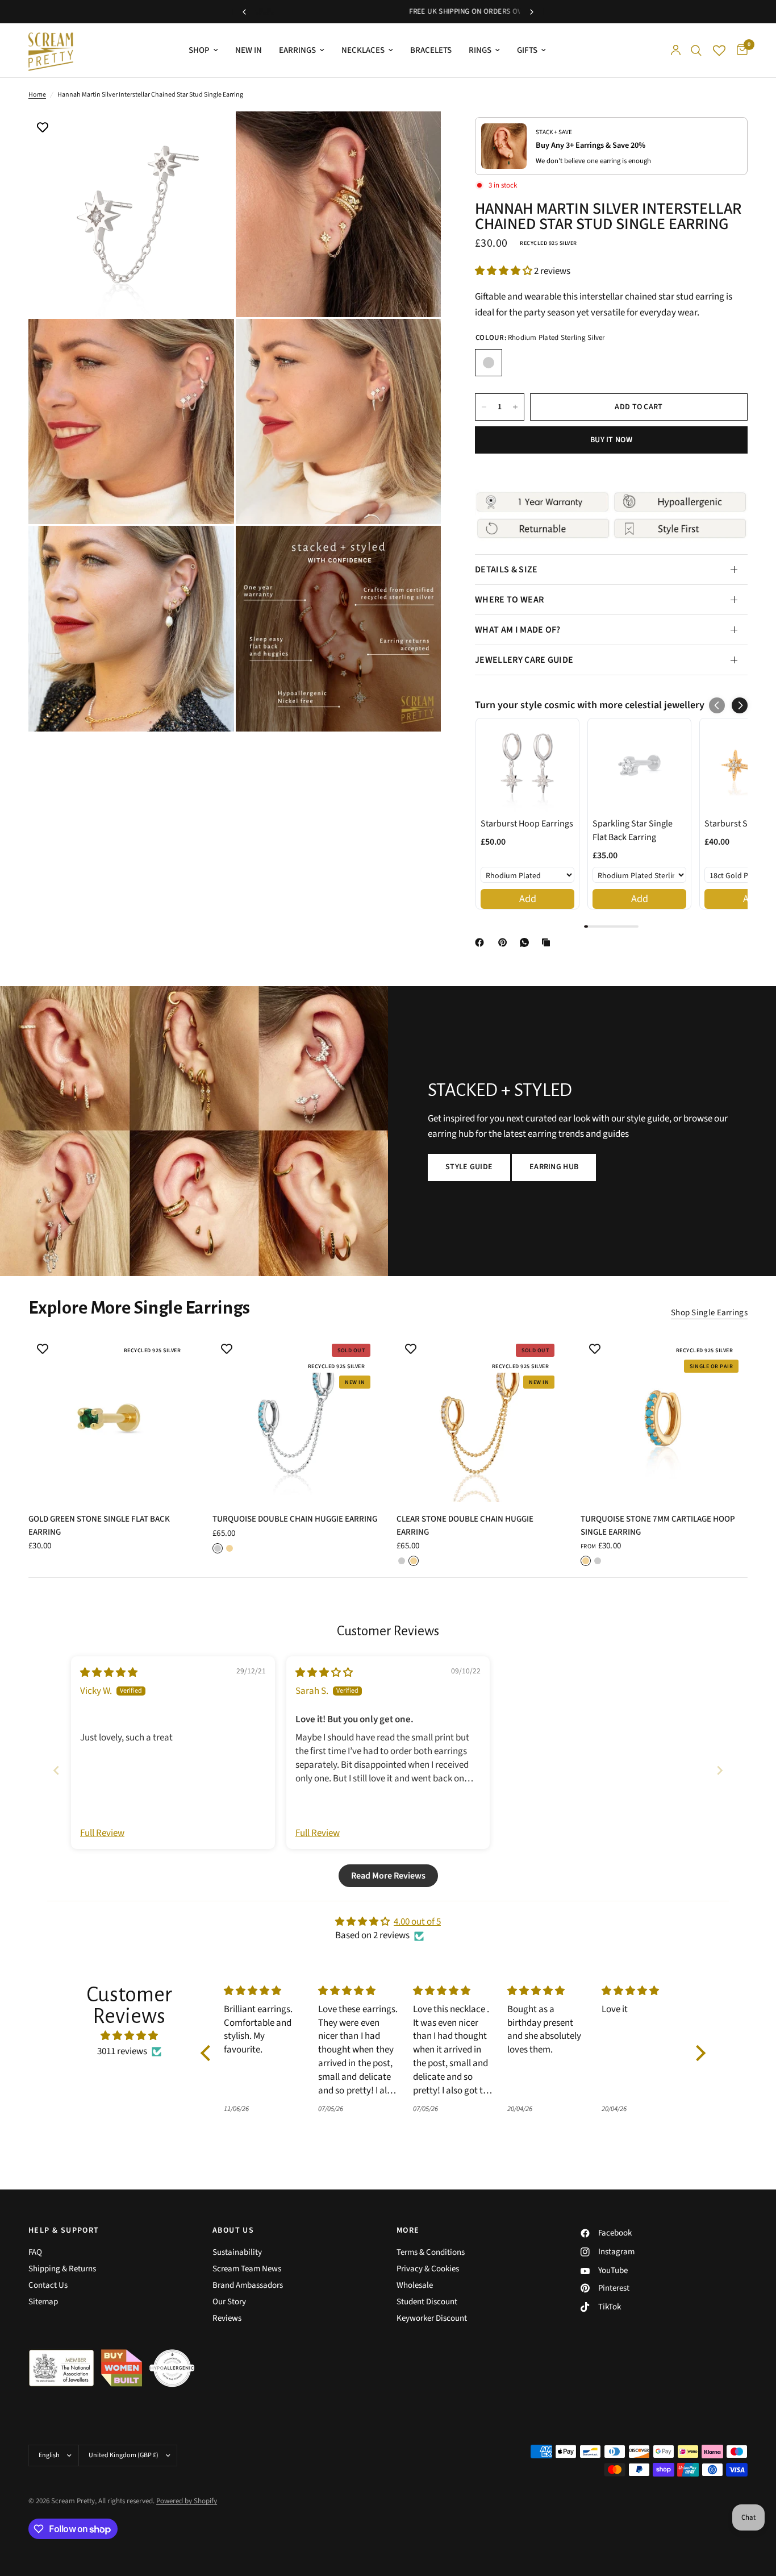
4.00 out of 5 (417, 1922)
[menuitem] (203, 51)
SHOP (199, 50)
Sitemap (43, 2302)
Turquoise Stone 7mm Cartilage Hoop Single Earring (658, 1526)
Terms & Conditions (431, 2252)
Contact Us (48, 2285)
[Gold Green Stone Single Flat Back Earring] (112, 1418)
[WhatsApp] (527, 942)
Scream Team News (247, 2269)
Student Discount (427, 2302)
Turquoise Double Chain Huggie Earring (295, 1519)
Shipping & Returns (62, 2269)
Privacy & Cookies (428, 2269)
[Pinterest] (505, 942)
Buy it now (611, 440)
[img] (109, 1673)
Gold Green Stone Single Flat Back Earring (99, 1526)
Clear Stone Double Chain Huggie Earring (465, 1526)
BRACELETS (431, 50)
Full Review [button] (102, 1833)
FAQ (35, 2252)
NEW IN (249, 50)
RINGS (480, 50)
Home (37, 95)
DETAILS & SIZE (506, 570)
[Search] (696, 50)
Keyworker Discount (432, 2318)
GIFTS (527, 50)
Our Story (229, 2302)
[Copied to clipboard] (548, 942)
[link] (527, 765)
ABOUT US (233, 2230)
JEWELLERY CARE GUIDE (524, 660)
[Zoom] (210, 135)
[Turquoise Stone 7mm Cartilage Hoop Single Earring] (664, 1418)
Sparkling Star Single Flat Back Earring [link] (633, 830)
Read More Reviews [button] (388, 1876)
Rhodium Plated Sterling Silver (489, 363)
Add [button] (528, 899)
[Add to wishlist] (43, 128)
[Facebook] (482, 942)
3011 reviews (122, 2051)
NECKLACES (363, 50)
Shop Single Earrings (709, 1313)
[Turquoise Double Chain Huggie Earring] (296, 1418)
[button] (504, 271)
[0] (739, 50)
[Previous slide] (56, 1770)
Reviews (227, 2318)
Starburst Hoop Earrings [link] (527, 824)
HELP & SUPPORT (64, 2230)
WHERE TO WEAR (509, 600)
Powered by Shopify (187, 2501)
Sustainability (237, 2252)
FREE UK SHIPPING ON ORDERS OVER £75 (388, 11)
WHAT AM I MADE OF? (518, 630)
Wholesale (415, 2285)
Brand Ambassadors (248, 2285)
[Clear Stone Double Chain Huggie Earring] (480, 1418)
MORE (408, 2230)
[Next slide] (720, 1770)
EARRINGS (297, 50)
